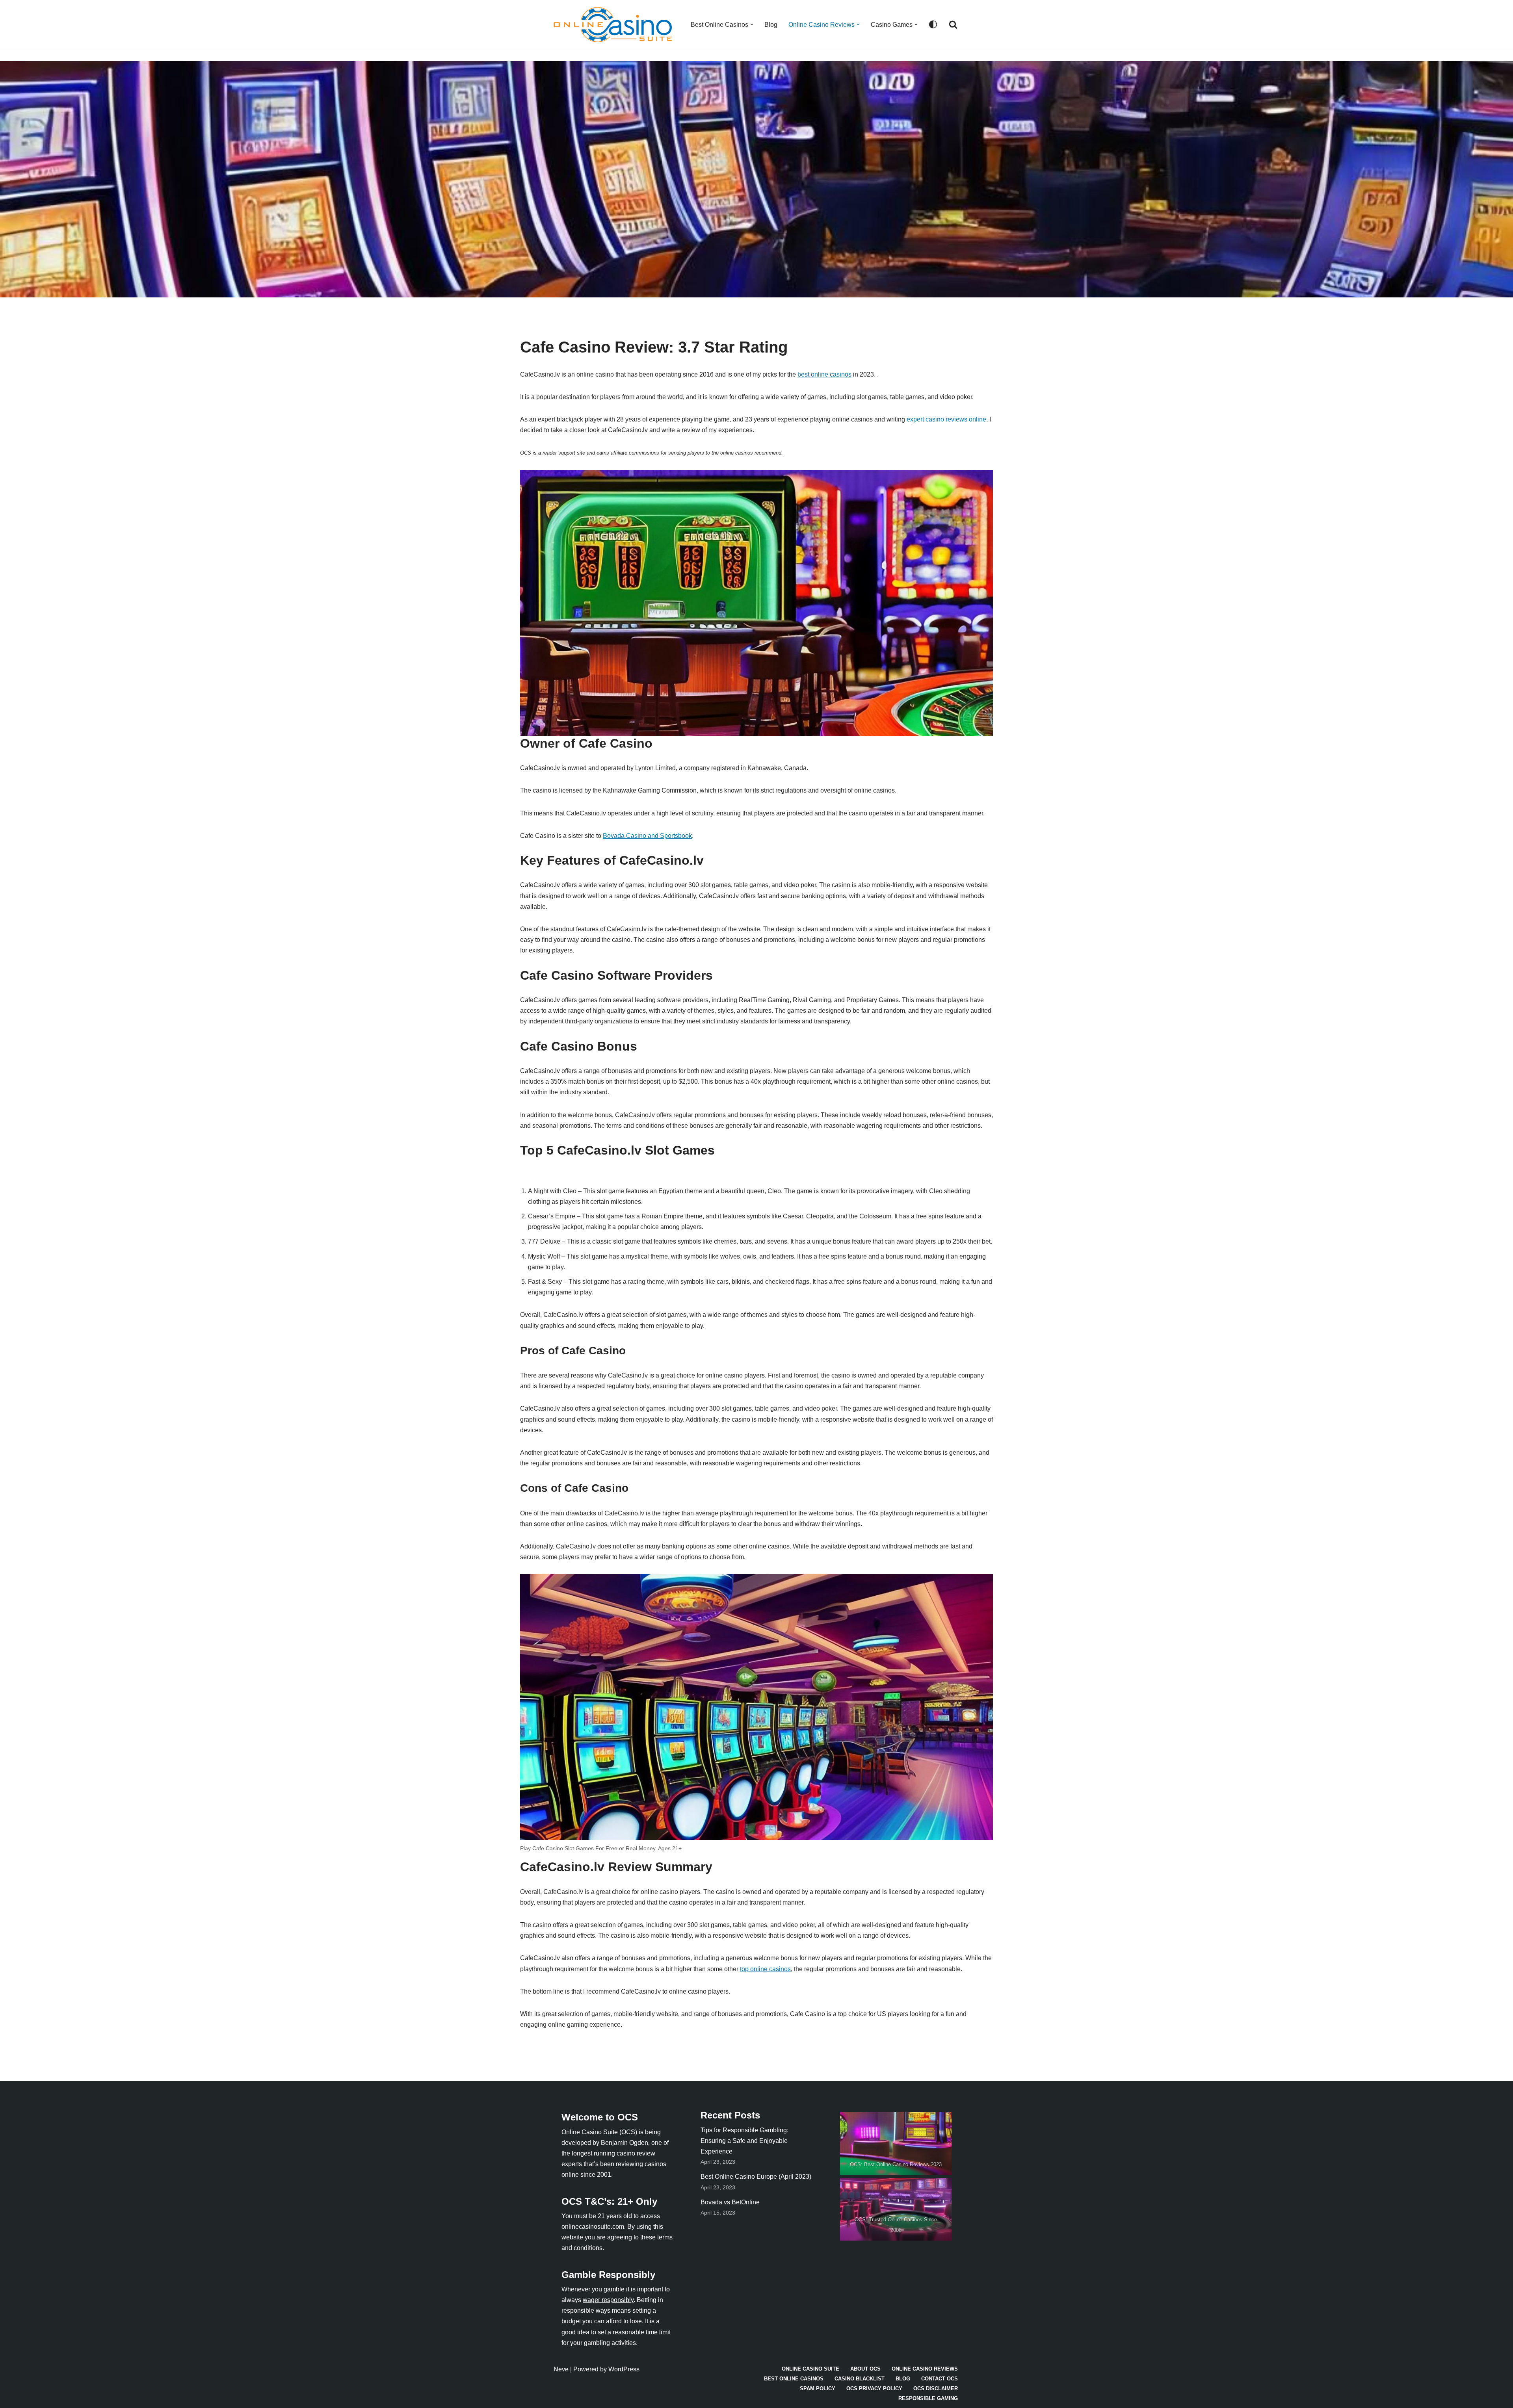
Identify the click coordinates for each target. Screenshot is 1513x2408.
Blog (771, 25)
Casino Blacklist (860, 2379)
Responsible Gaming (928, 2398)
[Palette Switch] (933, 24)
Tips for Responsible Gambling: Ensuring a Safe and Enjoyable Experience (744, 2141)
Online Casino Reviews (925, 2369)
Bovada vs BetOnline (730, 2202)
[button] (752, 24)
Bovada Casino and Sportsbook (647, 836)
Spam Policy (818, 2389)
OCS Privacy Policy (874, 2389)
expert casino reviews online (946, 419)
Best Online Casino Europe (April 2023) (756, 2177)
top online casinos (765, 1969)
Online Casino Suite (810, 2369)
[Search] (953, 24)
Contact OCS (940, 2379)
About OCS (865, 2369)
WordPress (624, 2369)
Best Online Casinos (794, 2379)
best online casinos (824, 374)
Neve (561, 2369)
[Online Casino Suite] (615, 25)
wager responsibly (608, 2300)
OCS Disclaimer (936, 2389)
